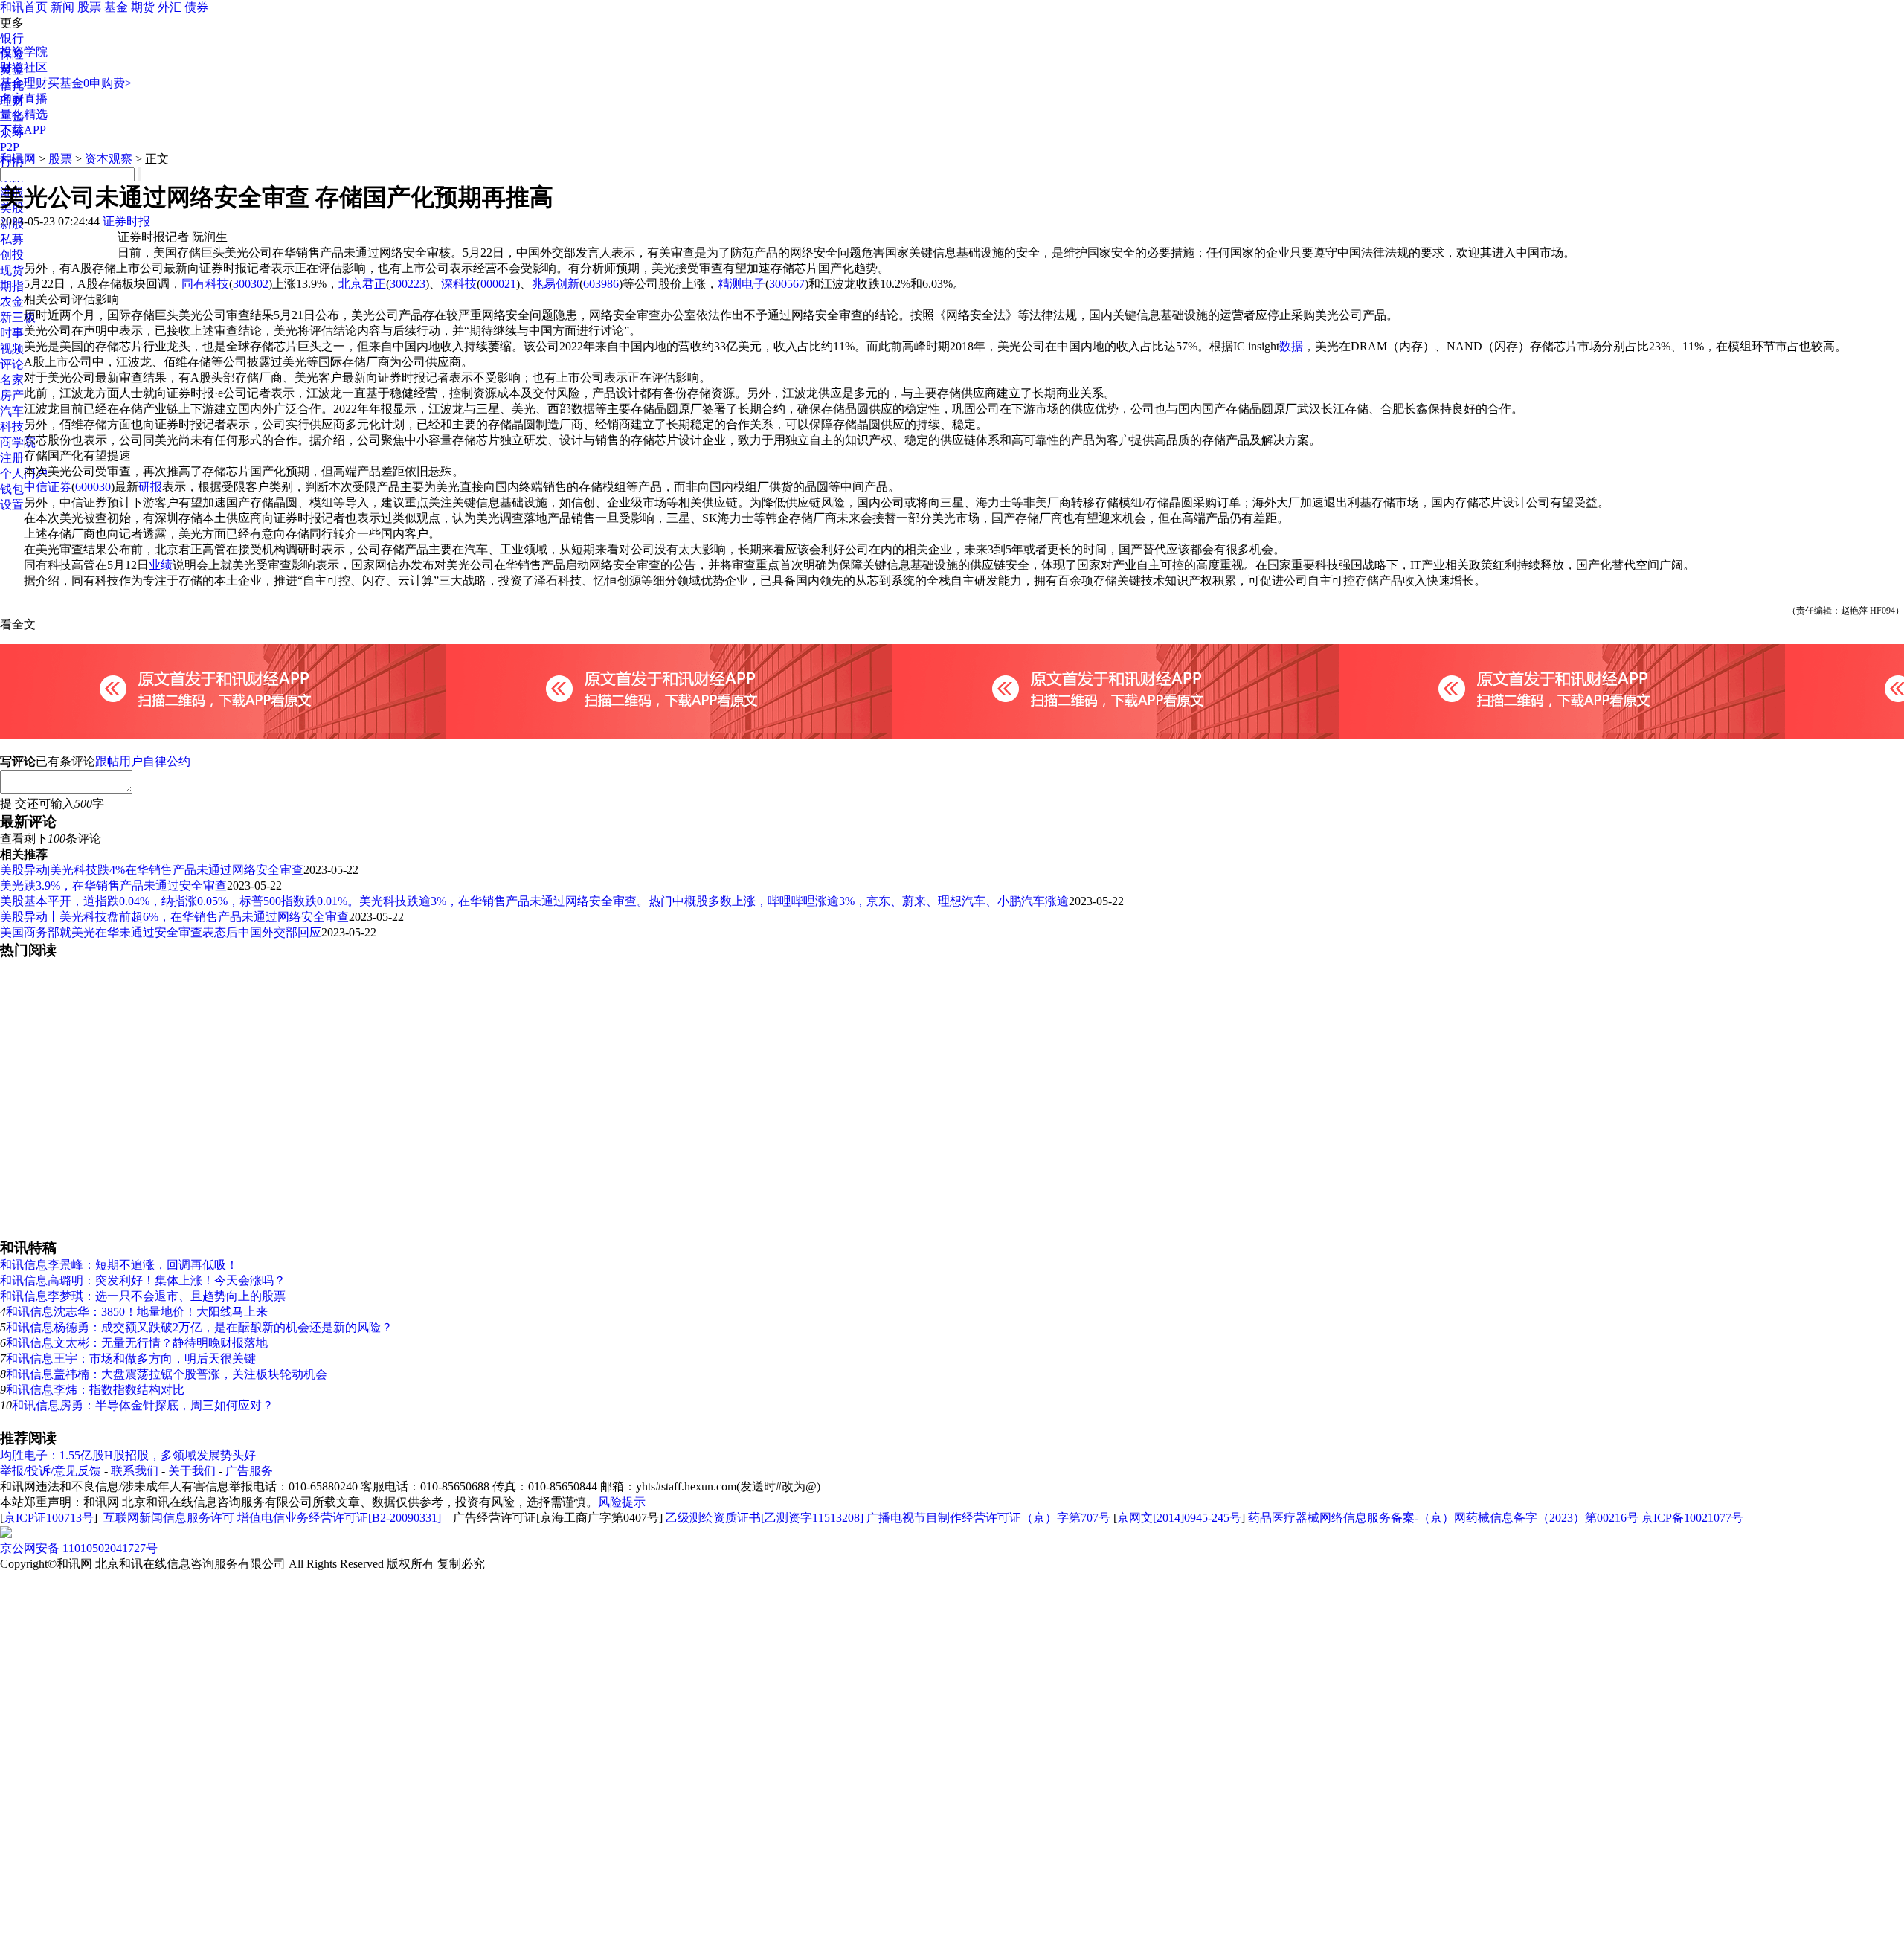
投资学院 (24, 52)
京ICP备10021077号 (1692, 1518)
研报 (150, 487)
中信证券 (48, 487)
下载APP (23, 130)
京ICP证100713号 (49, 1518)
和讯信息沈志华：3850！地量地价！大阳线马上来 (137, 1312)
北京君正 (362, 284)
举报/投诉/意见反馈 (51, 1471)
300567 (787, 284)
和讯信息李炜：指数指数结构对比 (95, 1390)
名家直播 (24, 99)
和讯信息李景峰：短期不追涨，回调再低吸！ (119, 1265)
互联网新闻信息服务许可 (169, 1518)
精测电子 (742, 284)
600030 (93, 487)
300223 (408, 284)
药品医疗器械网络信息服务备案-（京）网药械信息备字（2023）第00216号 (1443, 1518)
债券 (196, 7)
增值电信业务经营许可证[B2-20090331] (339, 1518)
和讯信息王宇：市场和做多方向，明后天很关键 (131, 1358)
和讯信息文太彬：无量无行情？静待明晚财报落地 (137, 1343)
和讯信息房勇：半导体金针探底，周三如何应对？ (143, 1405)
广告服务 (249, 1471)
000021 (498, 284)
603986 (601, 284)
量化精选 (24, 114)
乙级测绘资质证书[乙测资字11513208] (765, 1518)
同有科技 (205, 284)
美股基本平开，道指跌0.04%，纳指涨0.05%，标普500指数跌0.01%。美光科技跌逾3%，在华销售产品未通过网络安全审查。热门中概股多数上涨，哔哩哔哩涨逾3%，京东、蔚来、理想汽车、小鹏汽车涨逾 (534, 901)
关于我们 (192, 1471)
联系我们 (135, 1471)
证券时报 (126, 221)
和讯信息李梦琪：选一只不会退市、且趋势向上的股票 (143, 1296)
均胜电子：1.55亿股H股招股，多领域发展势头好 (128, 1455)
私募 (12, 239)
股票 (89, 7)
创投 (12, 255)
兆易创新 (556, 284)
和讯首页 (24, 7)
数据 (1291, 346)
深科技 (459, 284)
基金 (116, 7)
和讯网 (18, 159)
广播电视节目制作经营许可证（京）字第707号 (988, 1518)
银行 (12, 38)
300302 (251, 284)
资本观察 (109, 159)
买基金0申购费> (90, 83)
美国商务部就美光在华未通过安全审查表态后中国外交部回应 (161, 932)
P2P (10, 147)
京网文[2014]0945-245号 (1179, 1518)
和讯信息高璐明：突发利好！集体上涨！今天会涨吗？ (143, 1280)
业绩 (161, 565)
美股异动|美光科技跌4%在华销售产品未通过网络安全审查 (152, 870)
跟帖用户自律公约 (143, 761)
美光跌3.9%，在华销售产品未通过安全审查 (113, 885)
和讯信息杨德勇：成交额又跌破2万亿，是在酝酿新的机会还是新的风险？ (199, 1327)
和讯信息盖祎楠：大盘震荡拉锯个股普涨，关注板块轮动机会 (167, 1374)
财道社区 (24, 67)
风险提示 (622, 1502)
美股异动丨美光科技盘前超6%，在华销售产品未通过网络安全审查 (174, 917)
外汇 (170, 7)
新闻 (62, 7)
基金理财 (24, 83)
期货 (143, 7)
